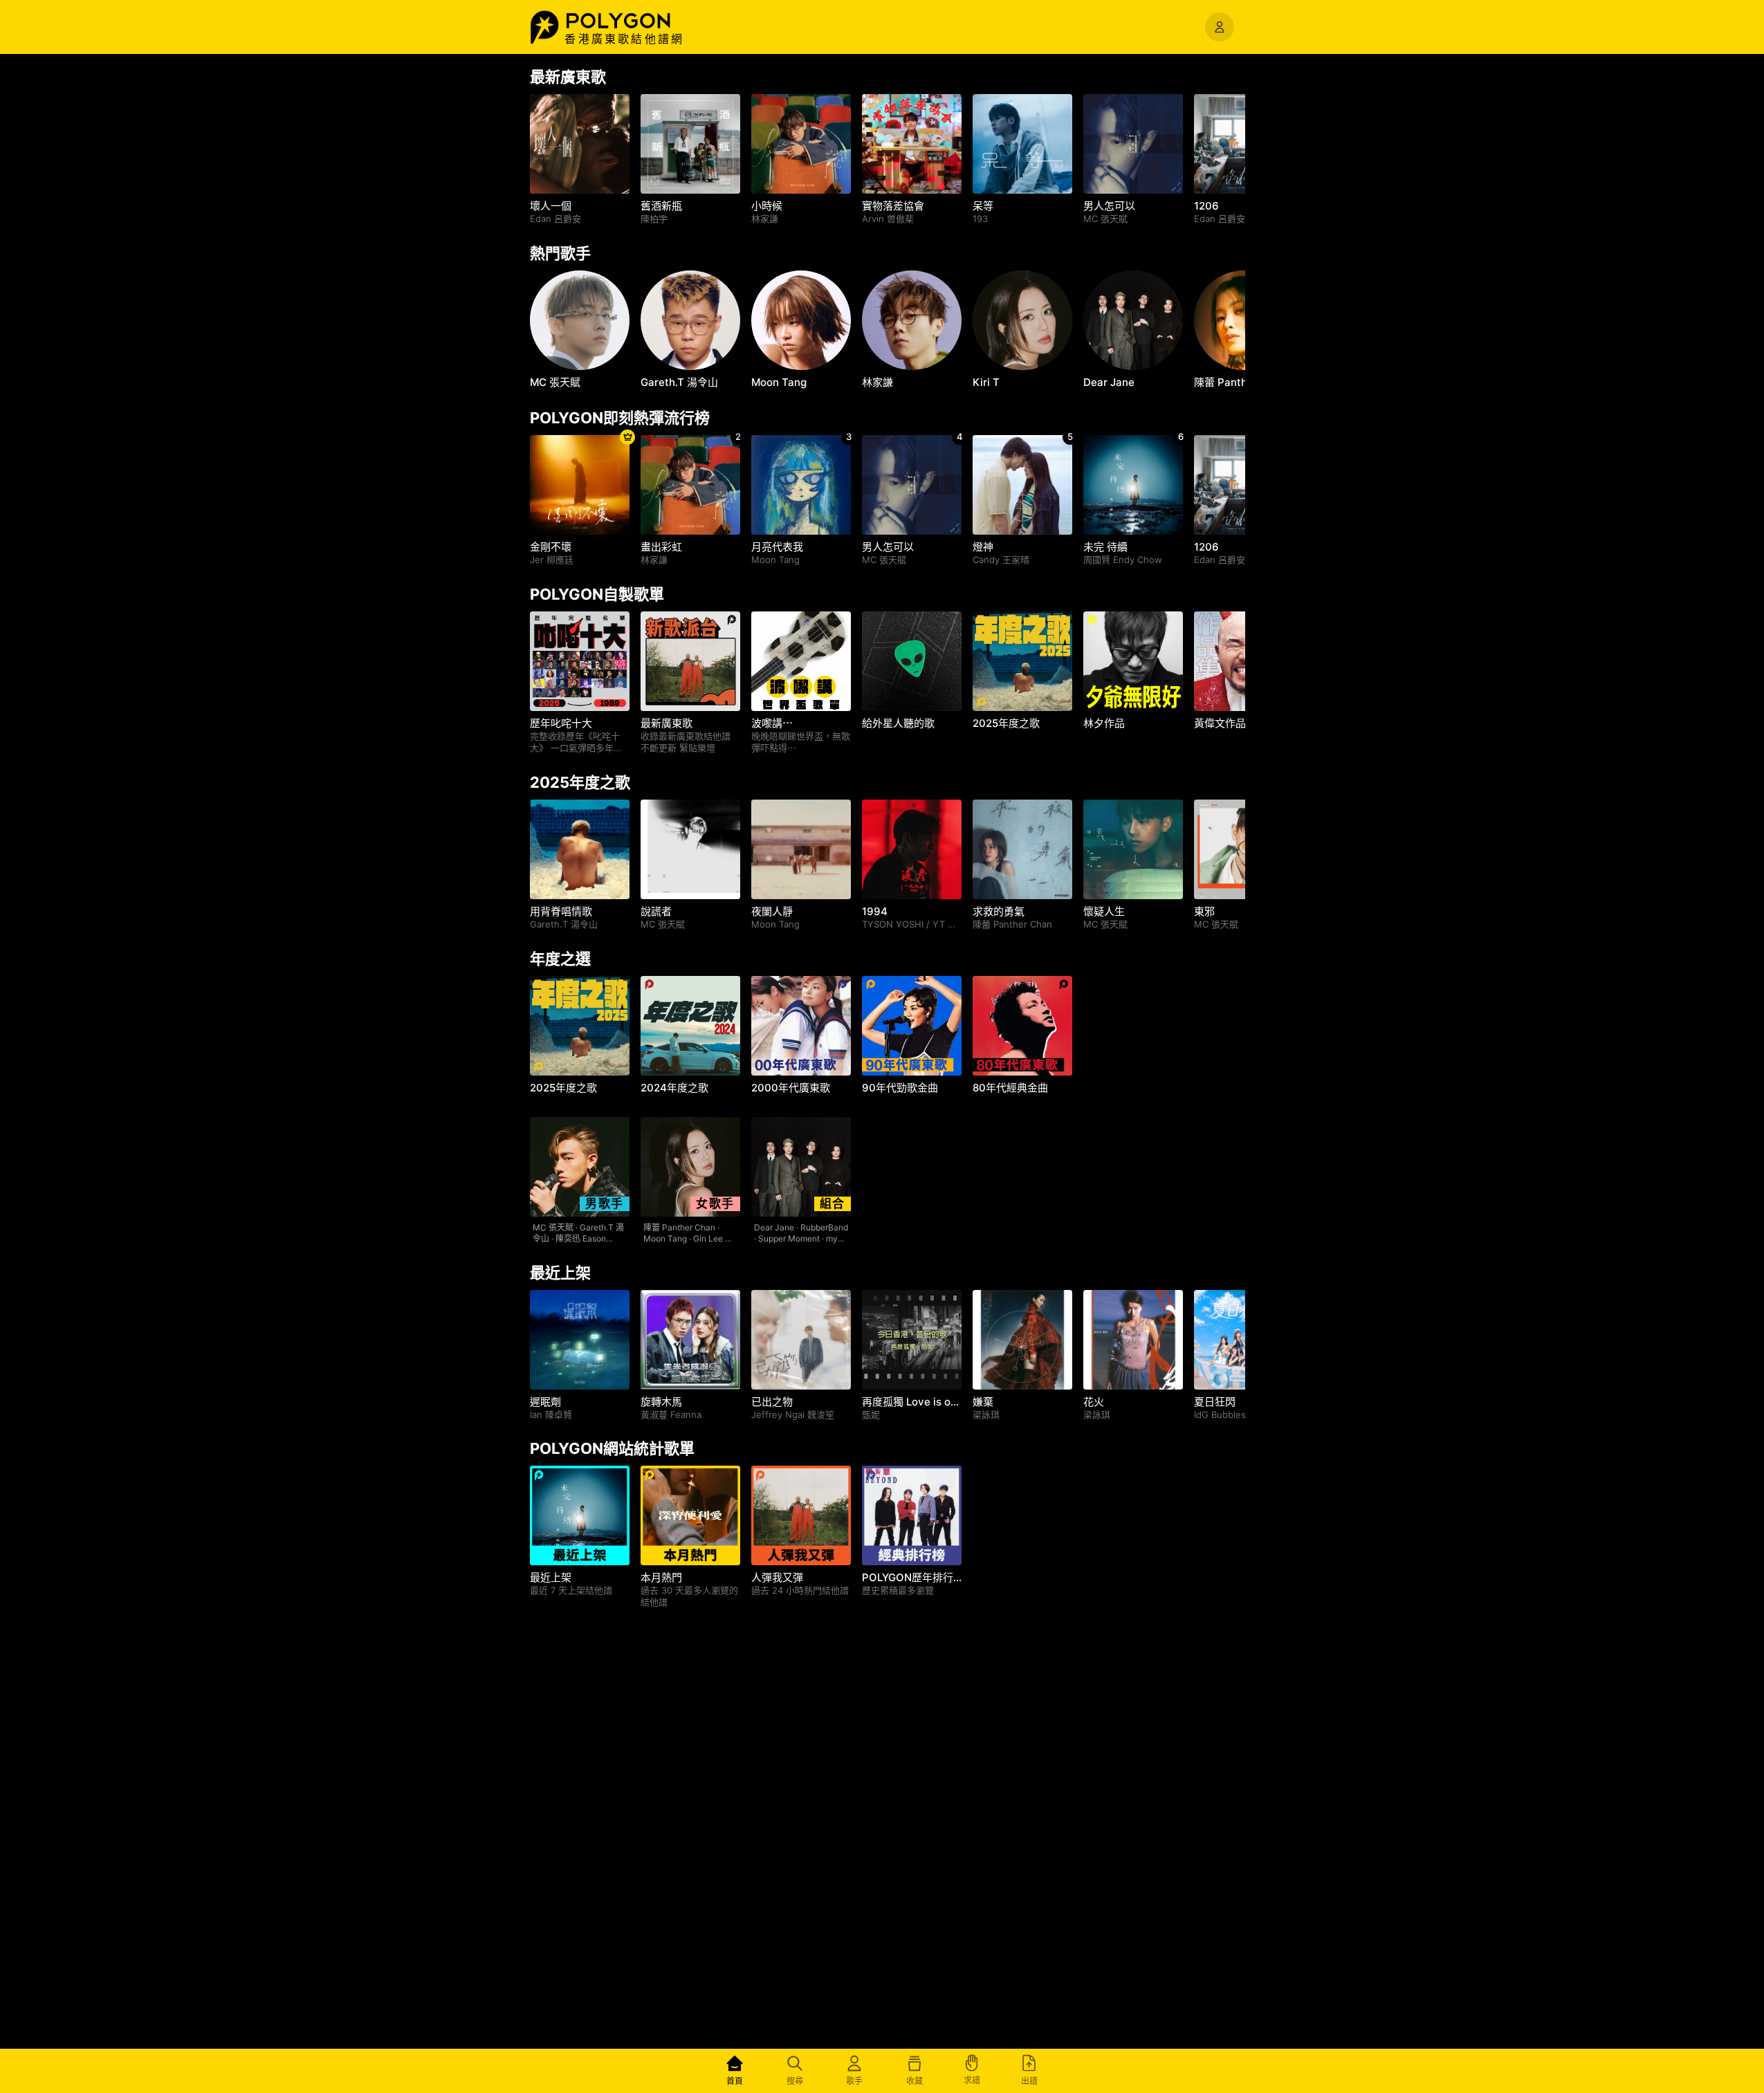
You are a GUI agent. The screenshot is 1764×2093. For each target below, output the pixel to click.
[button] (633, 21)
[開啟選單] (1220, 27)
